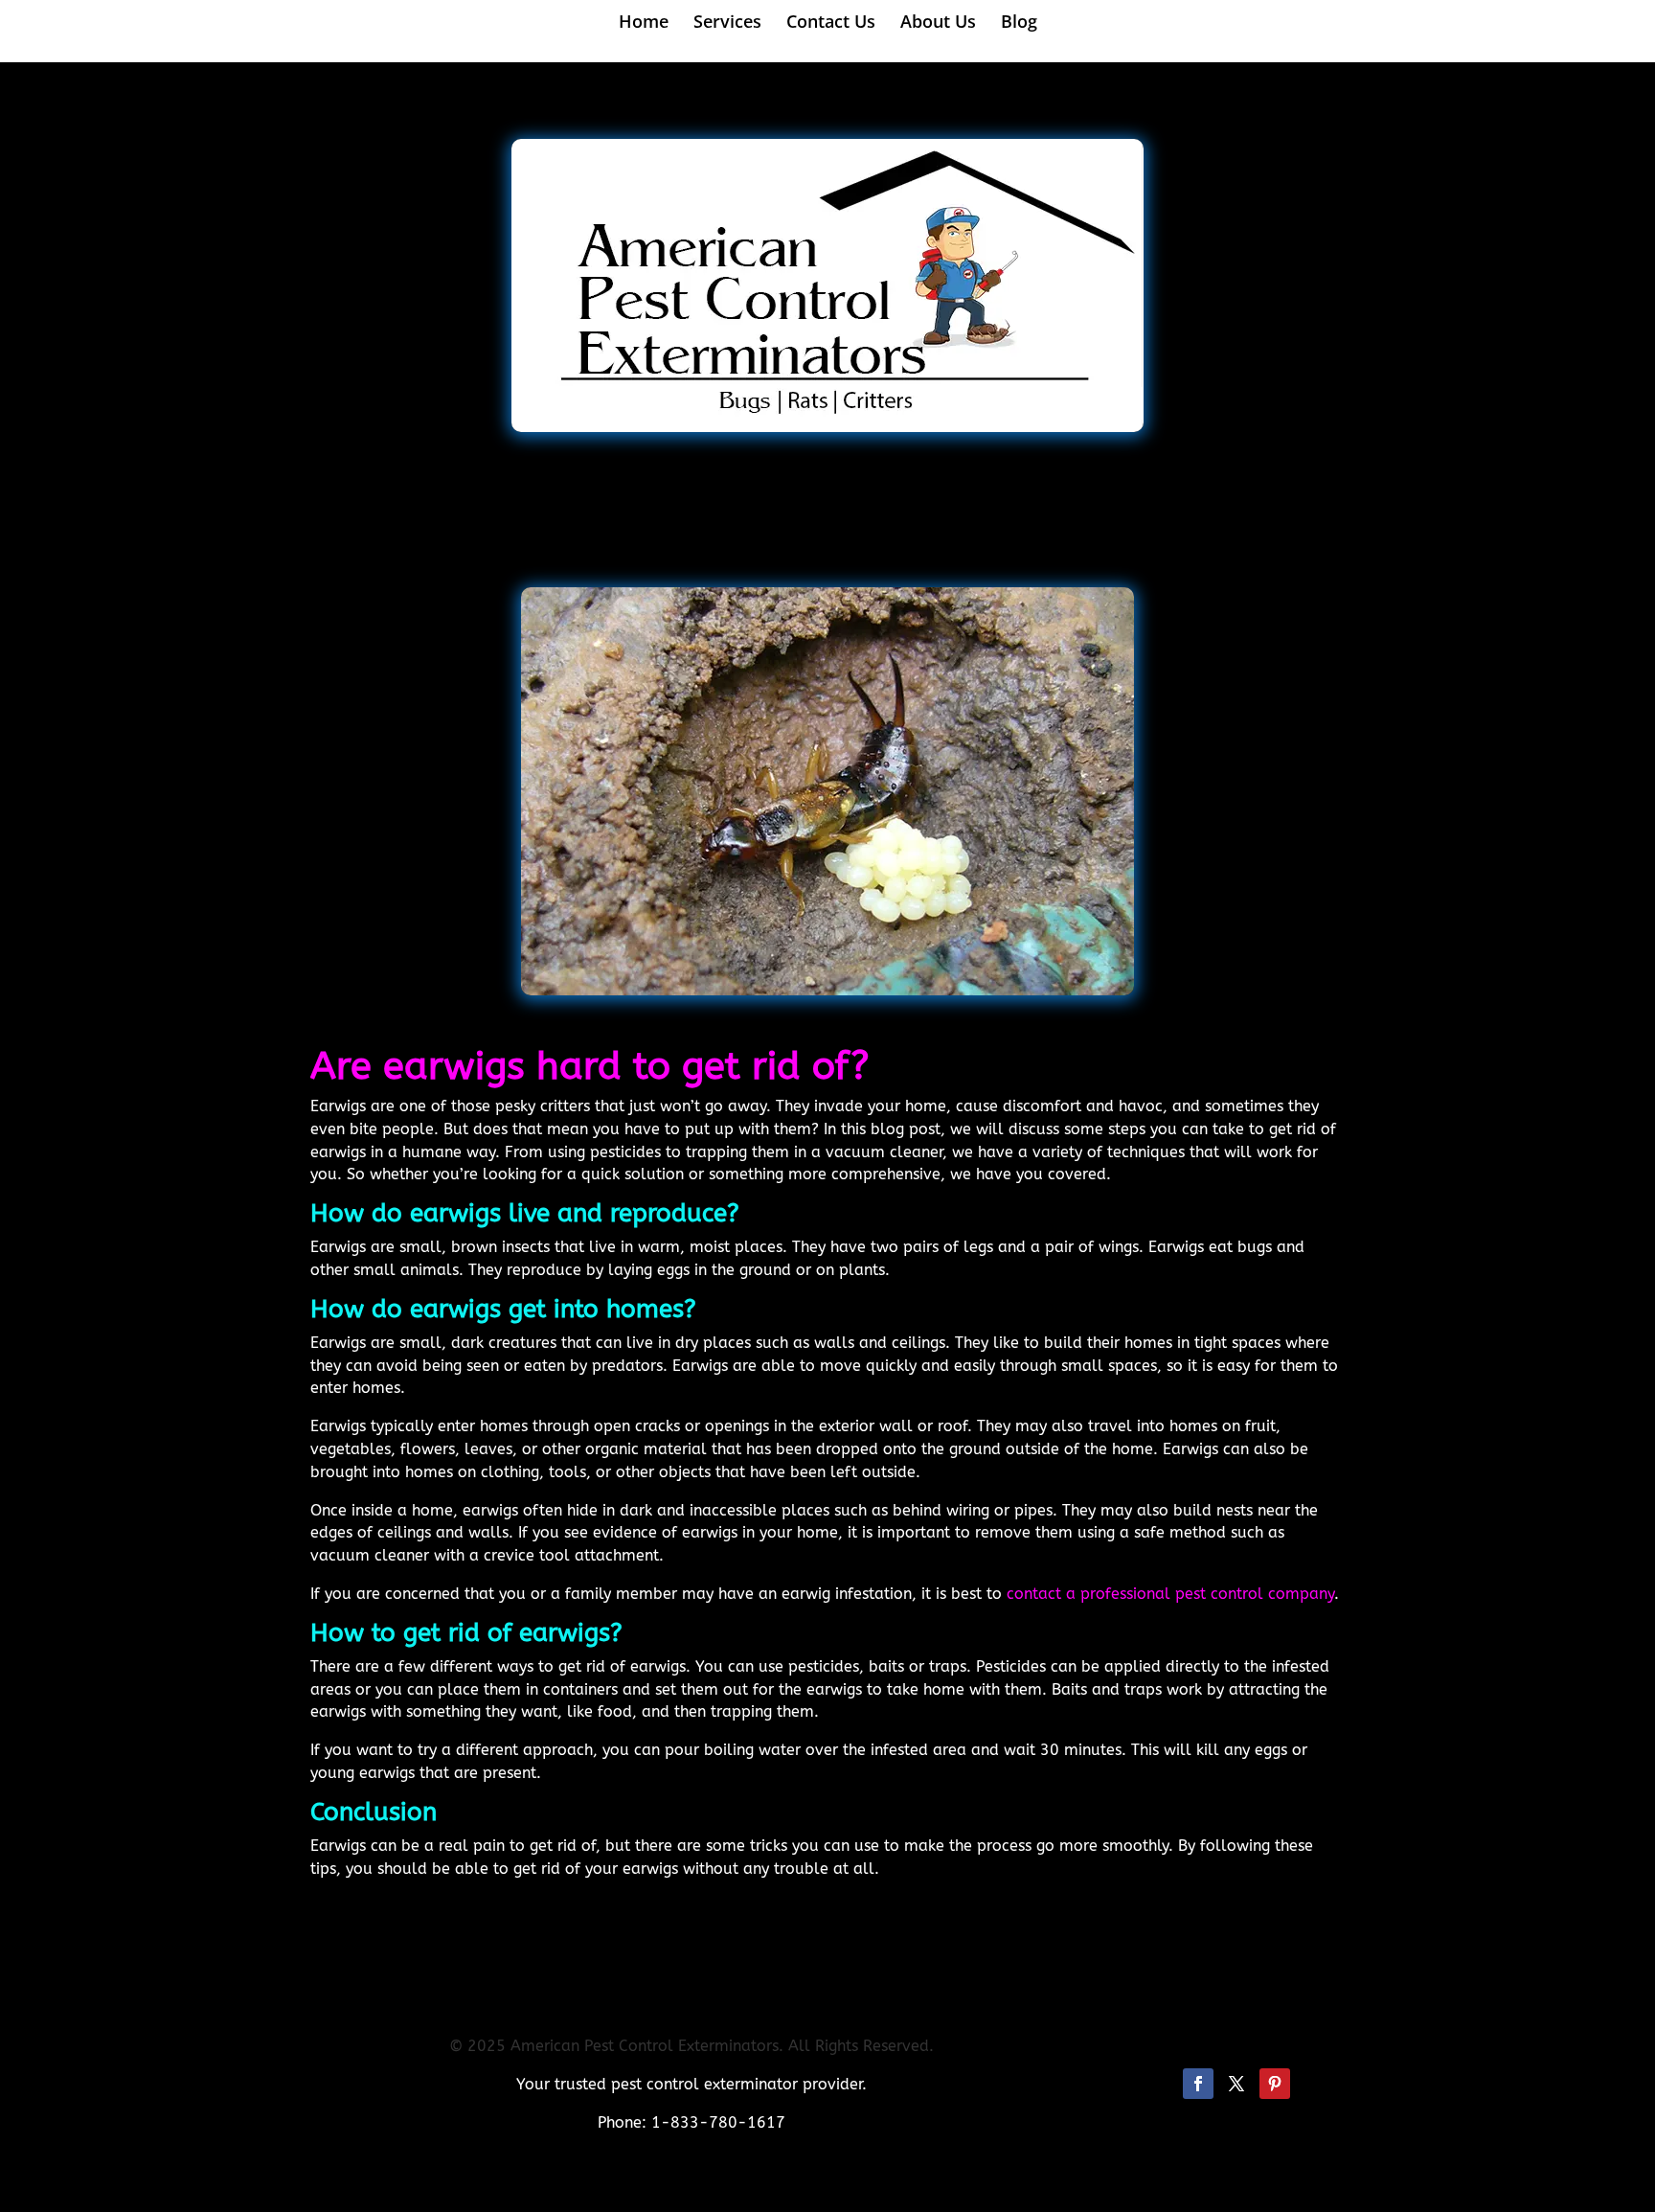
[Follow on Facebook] (1198, 2084)
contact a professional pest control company (1170, 1594)
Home (644, 23)
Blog (1019, 23)
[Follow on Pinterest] (1275, 2084)
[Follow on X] (1236, 2084)
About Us (938, 23)
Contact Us (831, 23)
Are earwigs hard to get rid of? (590, 1066)
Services (727, 23)
